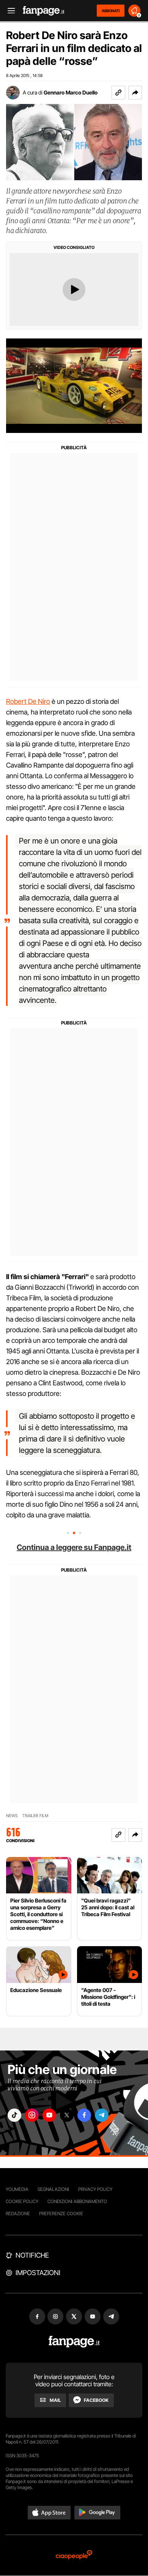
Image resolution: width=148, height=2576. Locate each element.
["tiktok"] (14, 2115)
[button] (135, 93)
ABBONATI (111, 11)
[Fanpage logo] (44, 11)
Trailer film (35, 1816)
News (12, 1816)
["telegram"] (102, 2115)
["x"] (67, 2115)
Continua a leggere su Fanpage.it (74, 1547)
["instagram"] (32, 2115)
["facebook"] (84, 2115)
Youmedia (17, 2189)
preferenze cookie (61, 2213)
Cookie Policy (22, 2201)
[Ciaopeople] (74, 2555)
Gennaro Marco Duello (71, 92)
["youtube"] (49, 2115)
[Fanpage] (74, 2342)
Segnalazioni (53, 2189)
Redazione (18, 2213)
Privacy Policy (95, 2189)
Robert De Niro (28, 701)
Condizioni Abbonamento (77, 2201)
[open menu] (9, 11)
